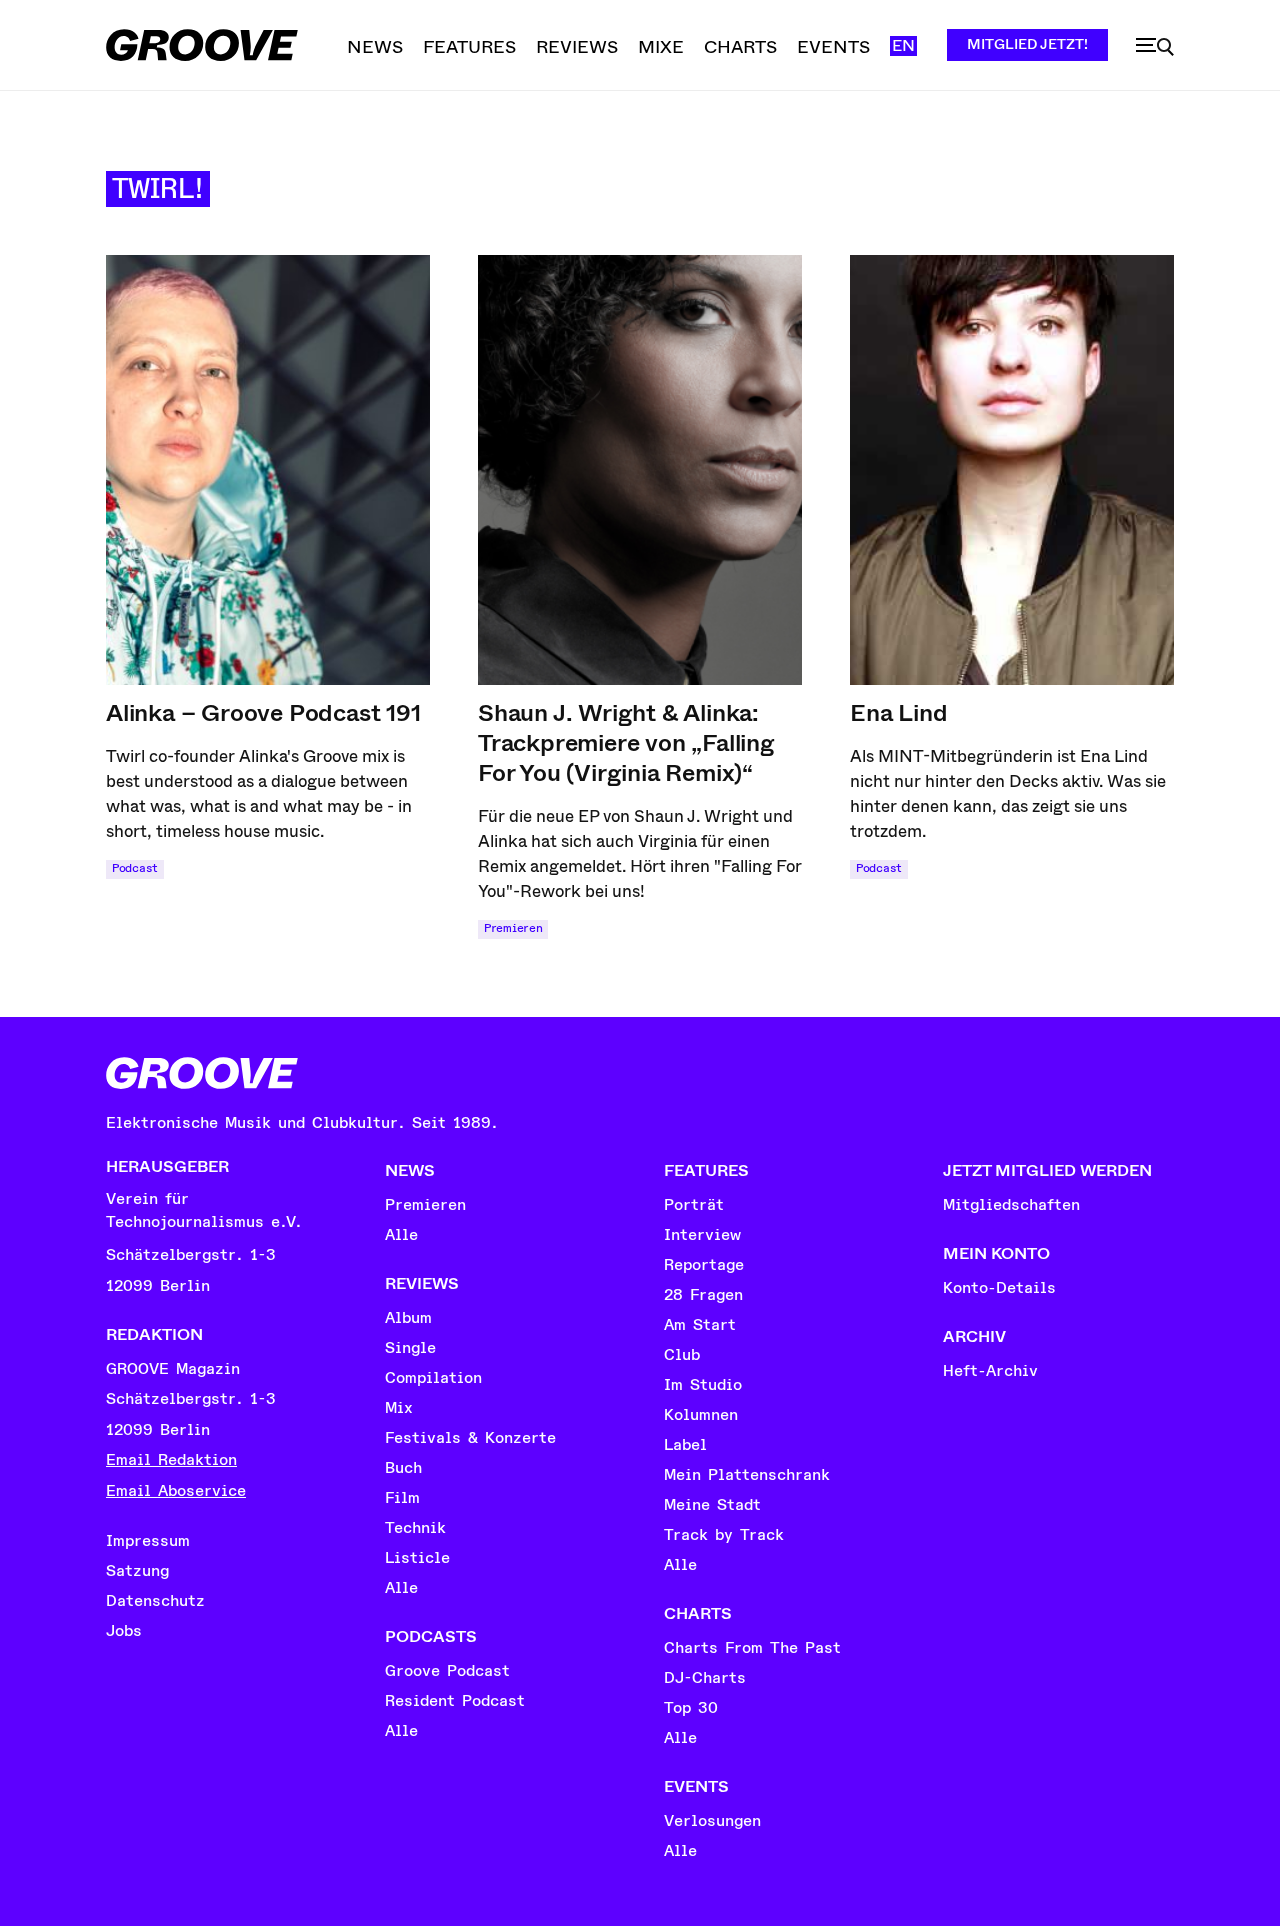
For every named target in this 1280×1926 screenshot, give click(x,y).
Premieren (513, 928)
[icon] (1155, 47)
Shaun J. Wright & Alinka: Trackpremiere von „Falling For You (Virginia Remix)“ (626, 743)
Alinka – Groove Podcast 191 (263, 713)
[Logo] (202, 45)
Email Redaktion (171, 1460)
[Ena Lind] (1012, 470)
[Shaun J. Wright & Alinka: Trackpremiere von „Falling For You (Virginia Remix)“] (640, 470)
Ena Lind (898, 713)
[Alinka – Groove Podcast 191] (268, 470)
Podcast (135, 868)
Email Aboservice (176, 1491)
